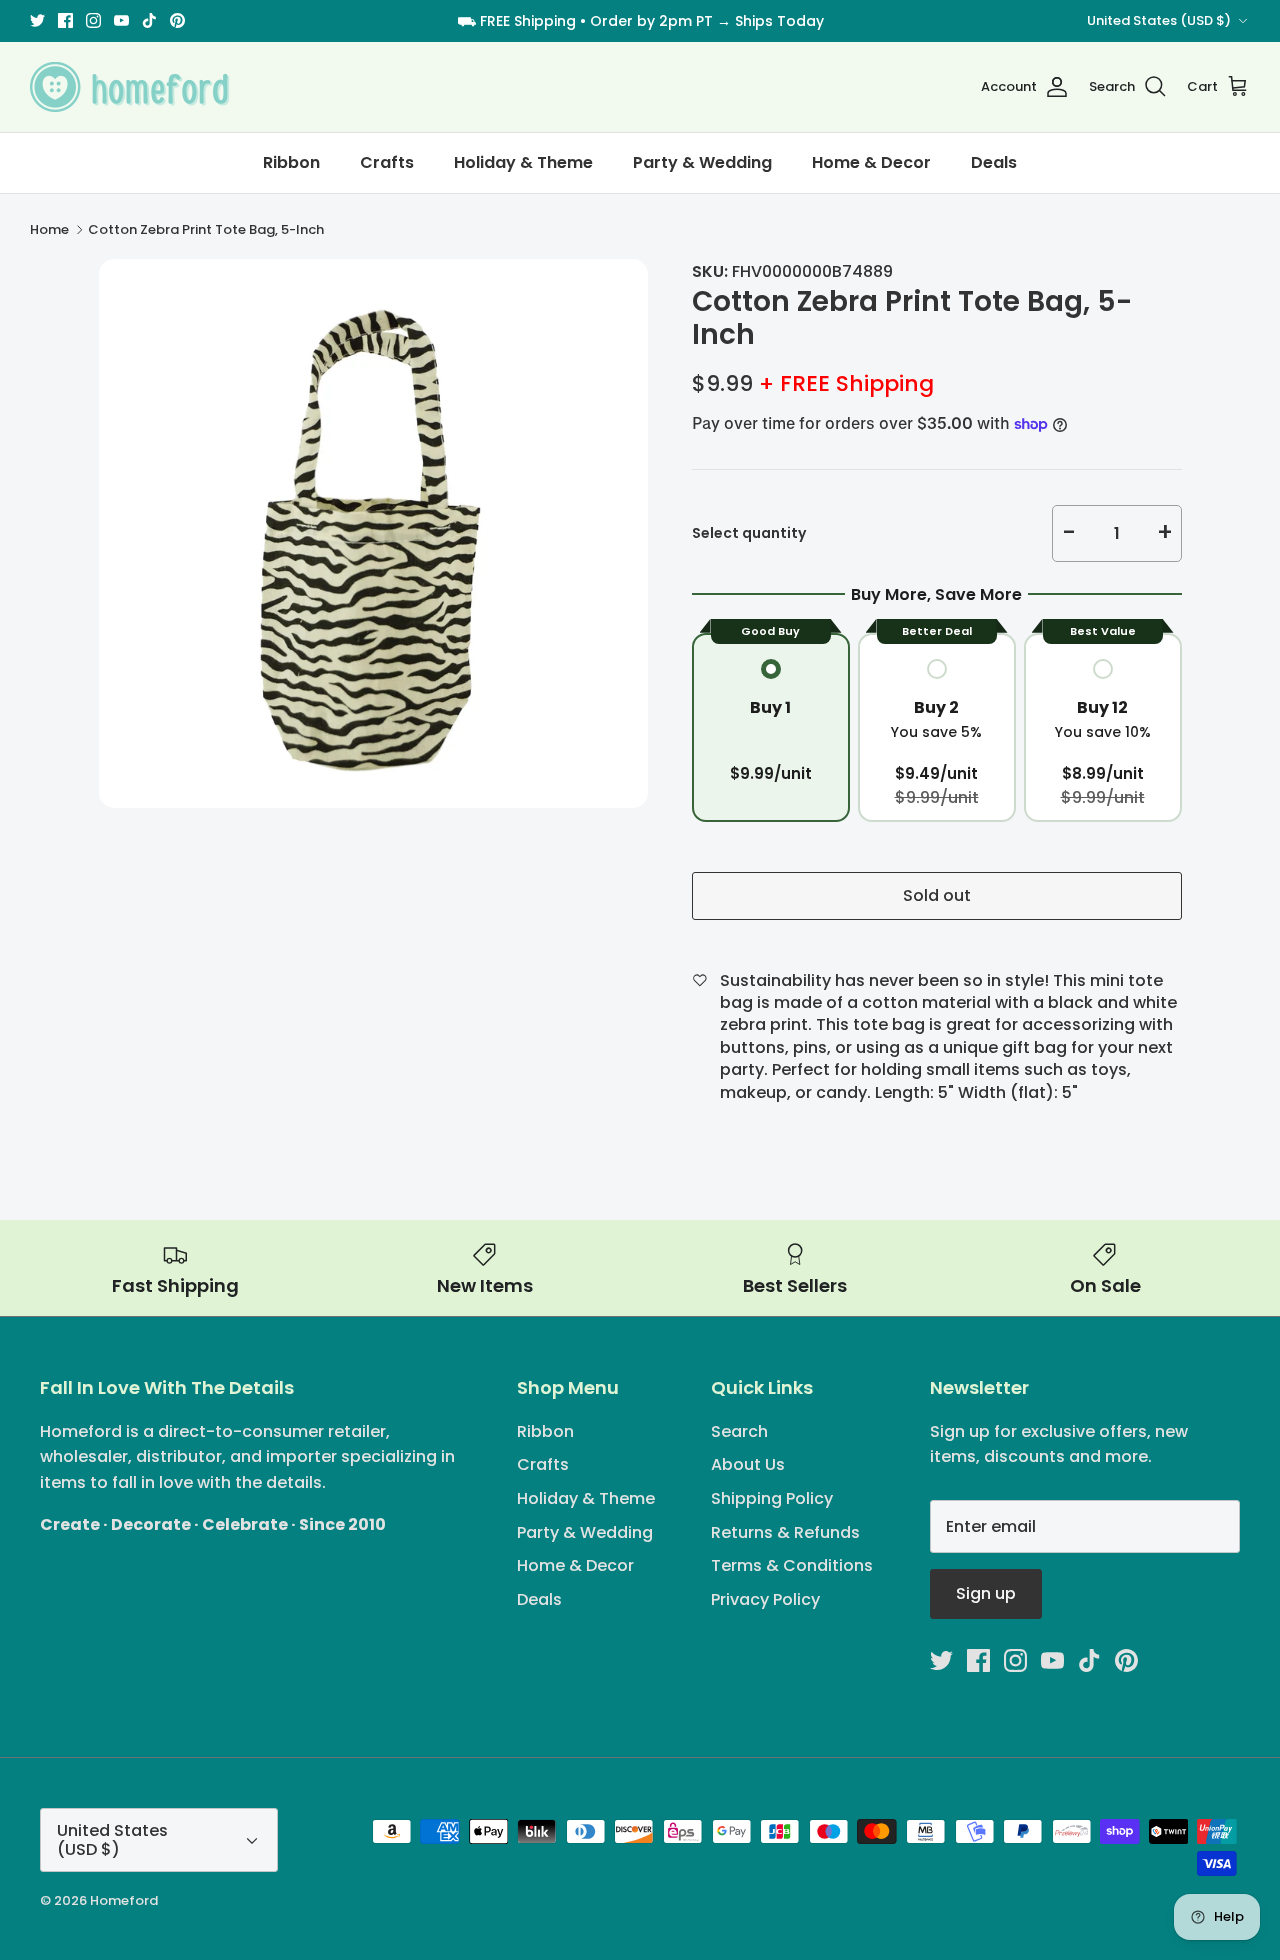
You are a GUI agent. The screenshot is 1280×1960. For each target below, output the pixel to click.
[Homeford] (130, 87)
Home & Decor (871, 162)
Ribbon (291, 162)
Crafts (387, 162)
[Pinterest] (177, 20)
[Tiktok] (149, 20)
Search (739, 1431)
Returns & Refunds (785, 1532)
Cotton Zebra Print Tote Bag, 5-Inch (206, 229)
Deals (994, 162)
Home (49, 229)
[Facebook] (65, 20)
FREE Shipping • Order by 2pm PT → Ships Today (652, 21)
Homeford (124, 1900)
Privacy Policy (765, 1599)
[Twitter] (37, 20)
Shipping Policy (772, 1498)
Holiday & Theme (523, 162)
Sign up (986, 1593)
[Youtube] (121, 20)
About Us (748, 1464)
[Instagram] (93, 20)
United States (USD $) (1159, 20)
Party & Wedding (702, 162)
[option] (373, 533)
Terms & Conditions (792, 1565)
